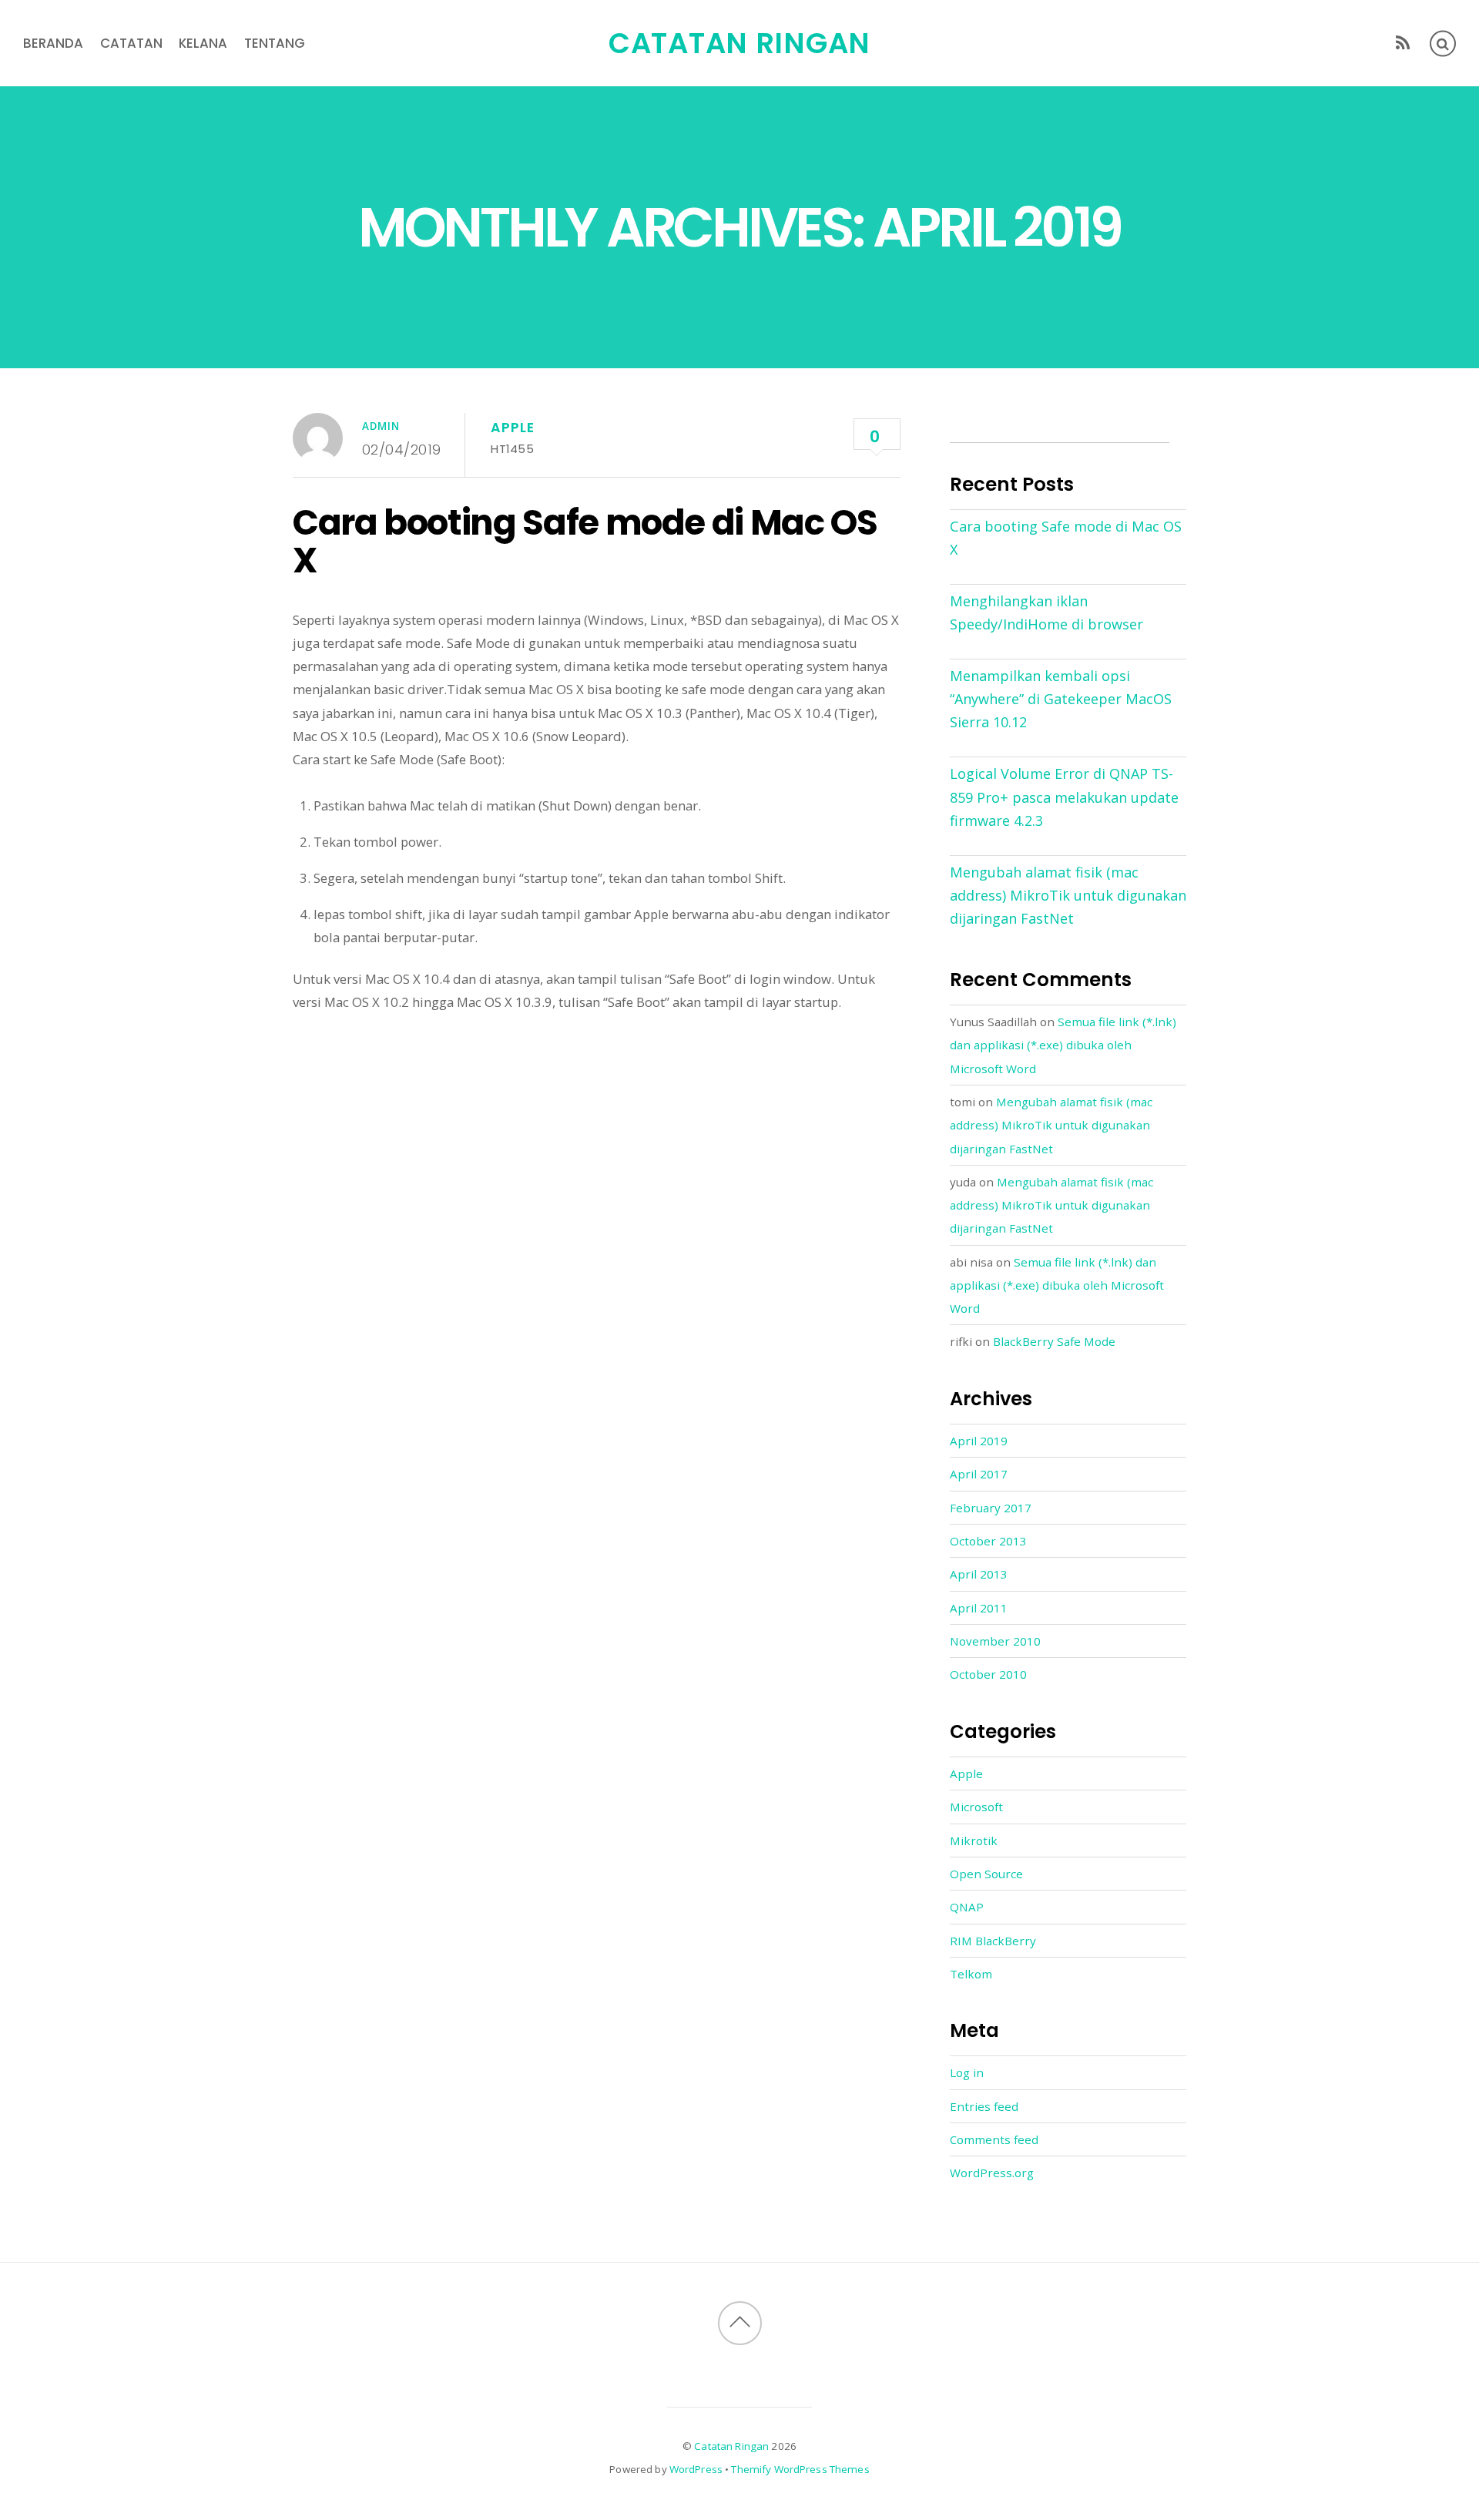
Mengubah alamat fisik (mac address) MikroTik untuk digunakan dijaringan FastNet (1068, 895)
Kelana (203, 43)
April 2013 (979, 1574)
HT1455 (512, 449)
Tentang (275, 43)
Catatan (131, 43)
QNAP (967, 1907)
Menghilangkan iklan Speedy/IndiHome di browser (1046, 612)
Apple (512, 428)
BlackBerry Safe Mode (1054, 1341)
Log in (967, 2072)
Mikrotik (974, 1841)
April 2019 (979, 1441)
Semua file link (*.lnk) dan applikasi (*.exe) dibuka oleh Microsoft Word (1063, 1045)
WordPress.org (992, 2173)
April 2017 (979, 1474)
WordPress (696, 2469)
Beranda (53, 43)
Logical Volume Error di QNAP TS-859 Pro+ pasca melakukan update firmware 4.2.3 (1064, 797)
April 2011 (979, 1608)
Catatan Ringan (731, 2446)
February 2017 (991, 1508)
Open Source (986, 1874)
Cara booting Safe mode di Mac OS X (585, 542)
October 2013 (988, 1541)
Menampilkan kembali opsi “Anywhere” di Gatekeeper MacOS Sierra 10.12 (1061, 699)
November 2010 (995, 1641)
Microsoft (976, 1807)
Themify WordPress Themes (800, 2469)
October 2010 (988, 1674)
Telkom (971, 1974)
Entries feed (984, 2106)
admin (381, 426)
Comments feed (994, 2139)
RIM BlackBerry (993, 1941)
